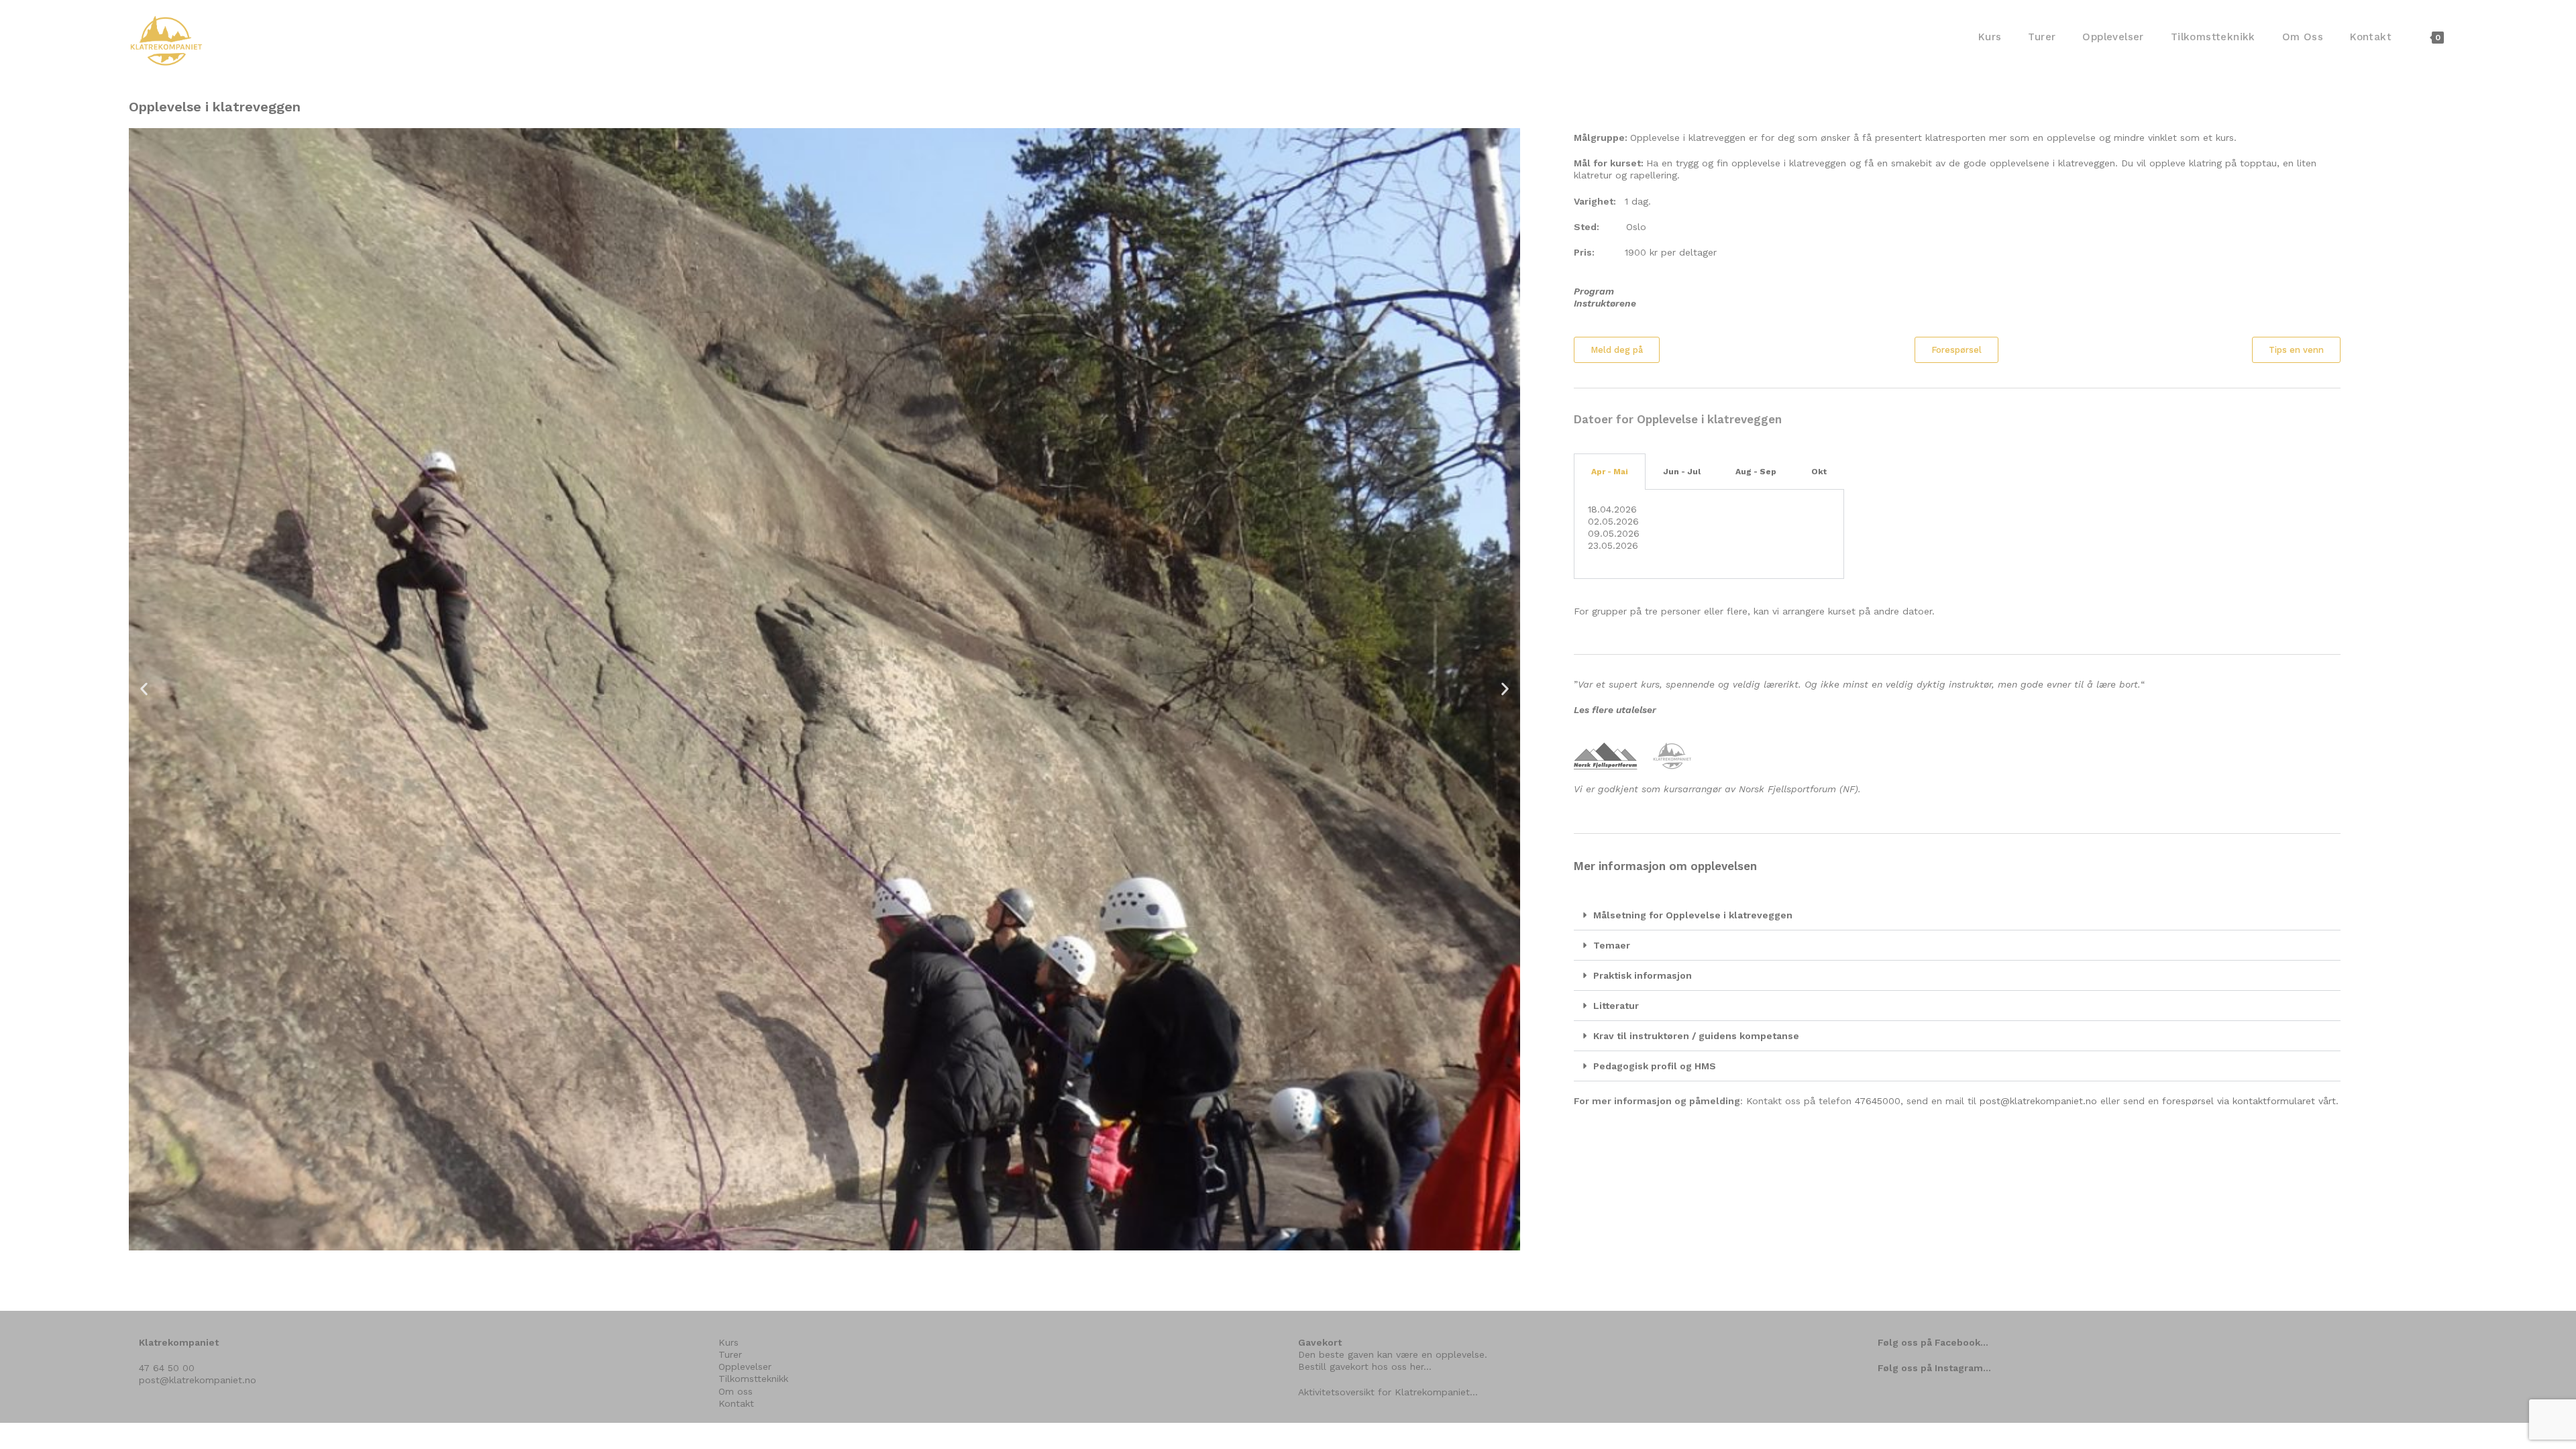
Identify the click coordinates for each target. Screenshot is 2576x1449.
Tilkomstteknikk (753, 1379)
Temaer (1612, 945)
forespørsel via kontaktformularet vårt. (2250, 1101)
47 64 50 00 (167, 1368)
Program (1594, 291)
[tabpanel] (1709, 535)
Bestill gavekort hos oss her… (1365, 1366)
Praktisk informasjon (1643, 975)
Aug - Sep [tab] (1756, 472)
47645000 (1878, 1101)
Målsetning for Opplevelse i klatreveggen (1693, 915)
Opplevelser (745, 1366)
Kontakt (736, 1403)
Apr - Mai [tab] (1610, 472)
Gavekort (1320, 1342)
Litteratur (1616, 1006)
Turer (730, 1354)
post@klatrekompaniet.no (2038, 1101)
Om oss (736, 1391)
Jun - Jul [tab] (1682, 472)
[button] (144, 689)
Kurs (729, 1342)
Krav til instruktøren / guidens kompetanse (1696, 1036)
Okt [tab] (1819, 472)
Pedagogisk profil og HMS (1655, 1066)
